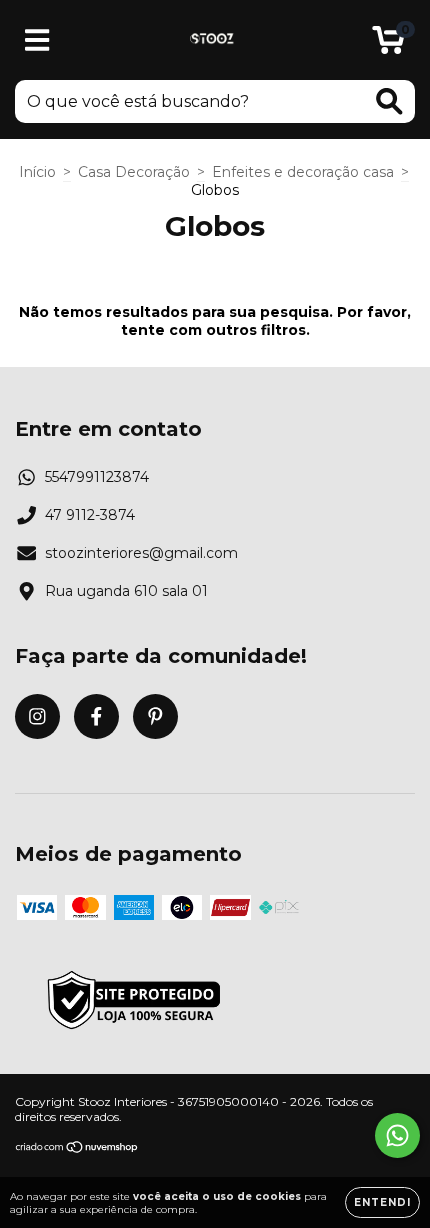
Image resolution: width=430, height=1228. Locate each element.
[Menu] (37, 40)
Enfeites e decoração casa (303, 172)
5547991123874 (97, 477)
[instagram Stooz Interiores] (37, 716)
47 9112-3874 (90, 515)
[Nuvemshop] (77, 1149)
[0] (388, 45)
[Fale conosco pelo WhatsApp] (397, 1135)
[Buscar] (389, 101)
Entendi (382, 1202)
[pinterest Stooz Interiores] (155, 716)
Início (37, 172)
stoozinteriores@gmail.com (141, 553)
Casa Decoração (134, 172)
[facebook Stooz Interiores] (96, 716)
